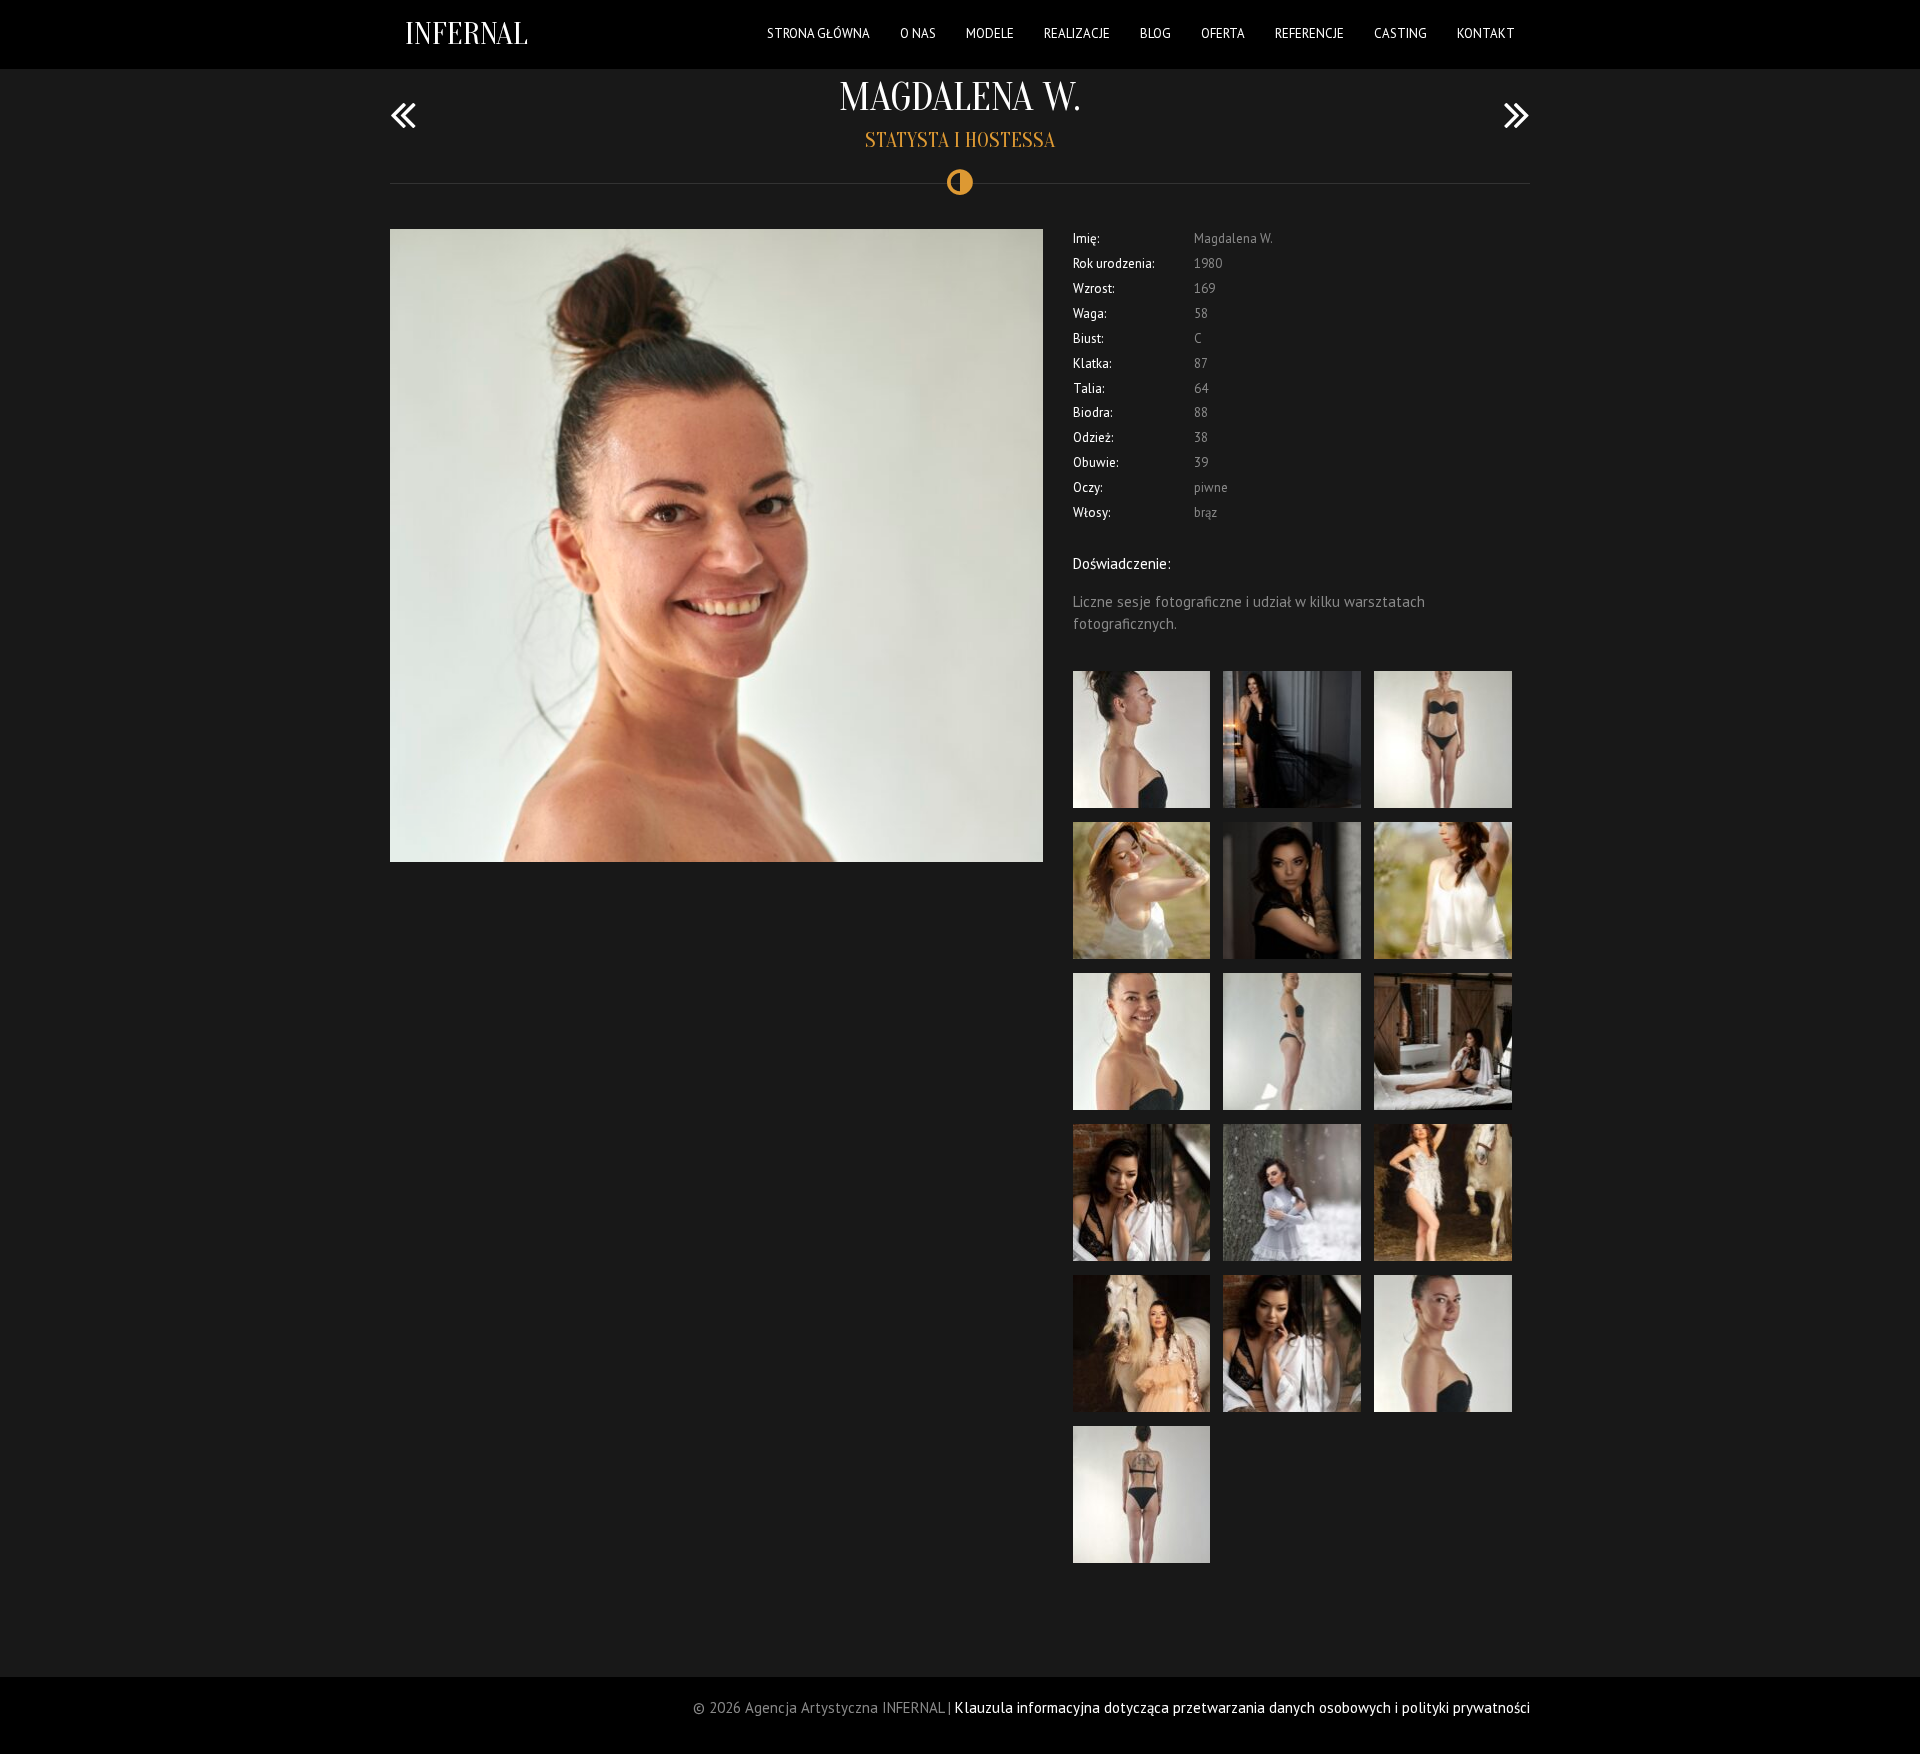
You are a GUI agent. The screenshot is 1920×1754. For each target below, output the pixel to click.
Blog (1155, 33)
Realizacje (1077, 33)
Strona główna (818, 33)
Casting (1400, 33)
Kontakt (1486, 33)
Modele (990, 33)
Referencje (1309, 33)
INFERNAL (466, 33)
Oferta (1223, 33)
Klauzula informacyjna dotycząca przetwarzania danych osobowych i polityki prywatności (1242, 1707)
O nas (918, 33)
